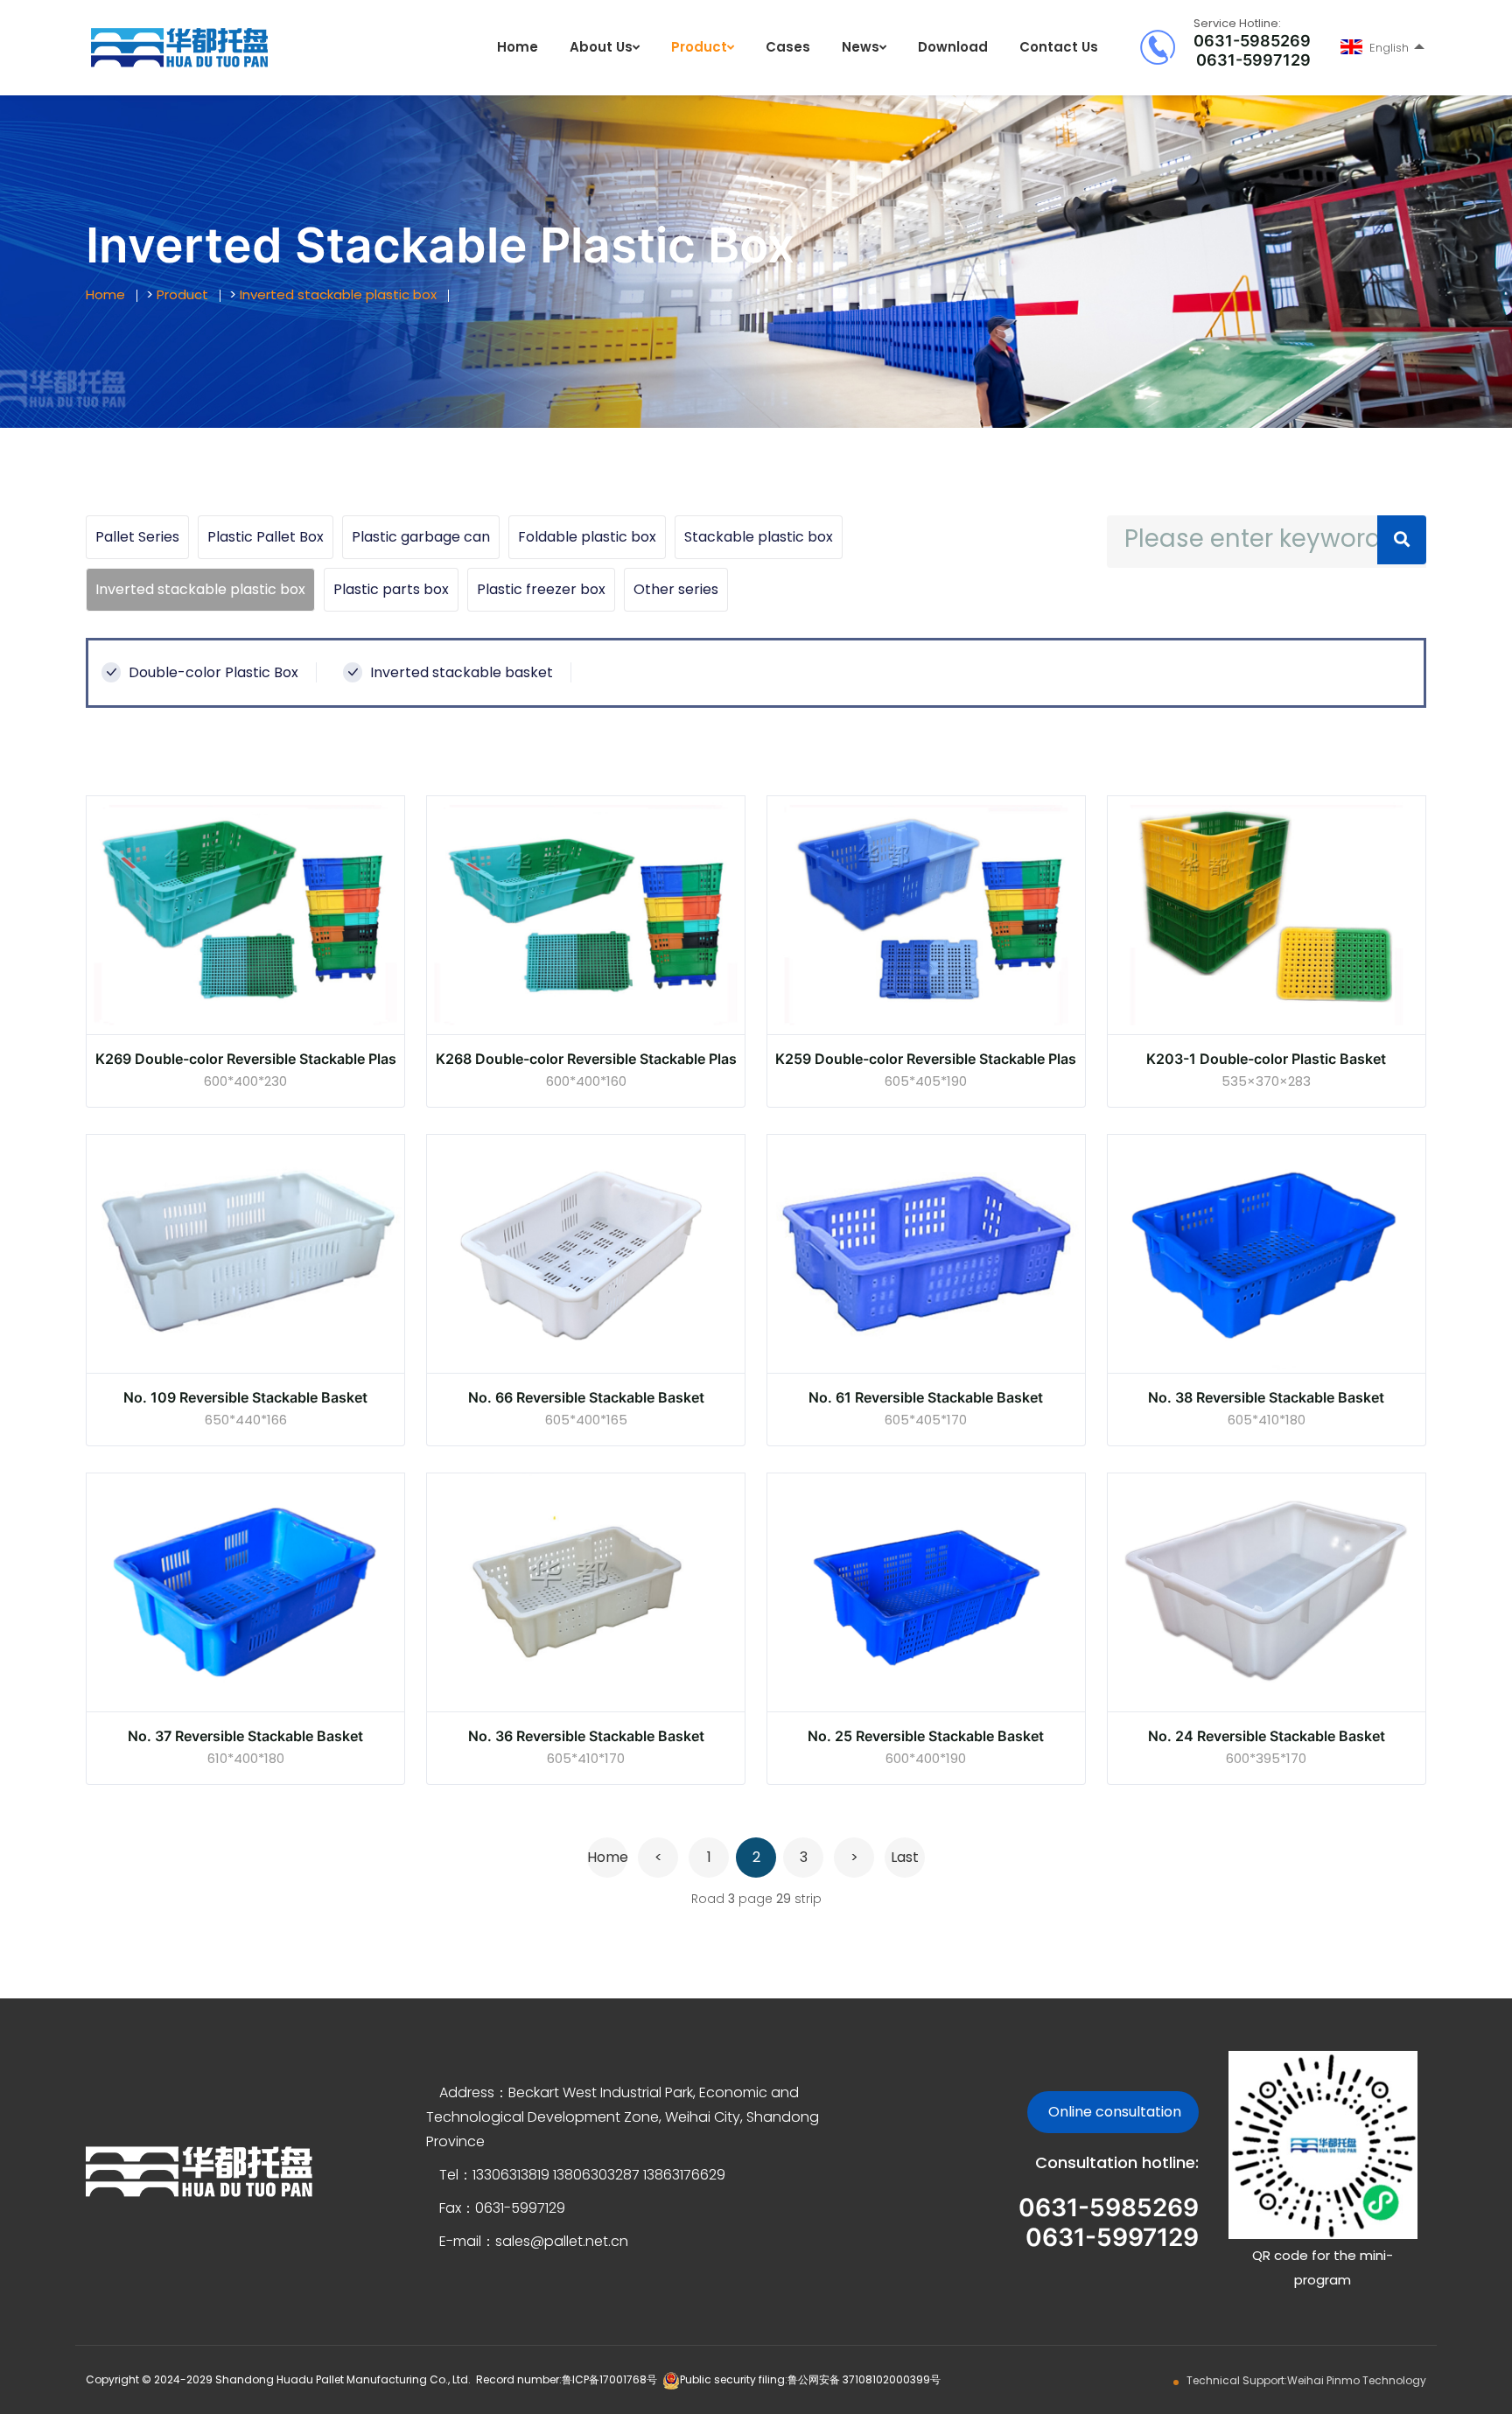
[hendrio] (179, 47)
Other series (676, 589)
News (861, 47)
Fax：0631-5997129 (502, 2208)
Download (953, 47)
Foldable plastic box (587, 537)
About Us (601, 47)
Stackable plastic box (759, 537)
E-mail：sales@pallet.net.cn (534, 2241)
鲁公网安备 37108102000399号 (864, 2379)
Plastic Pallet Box (266, 537)
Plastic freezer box (541, 589)
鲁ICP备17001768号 (609, 2379)
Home (518, 47)
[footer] (199, 2170)
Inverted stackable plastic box (338, 294)
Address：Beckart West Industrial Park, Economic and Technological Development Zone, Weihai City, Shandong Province (623, 2117)
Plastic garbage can (421, 537)
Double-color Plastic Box (212, 672)
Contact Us (1059, 47)
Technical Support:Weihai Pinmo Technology (1306, 2380)
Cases (788, 47)
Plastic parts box (391, 589)
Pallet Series (137, 537)
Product (699, 47)
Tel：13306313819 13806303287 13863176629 (582, 2175)
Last (905, 1857)
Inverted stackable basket (460, 672)
